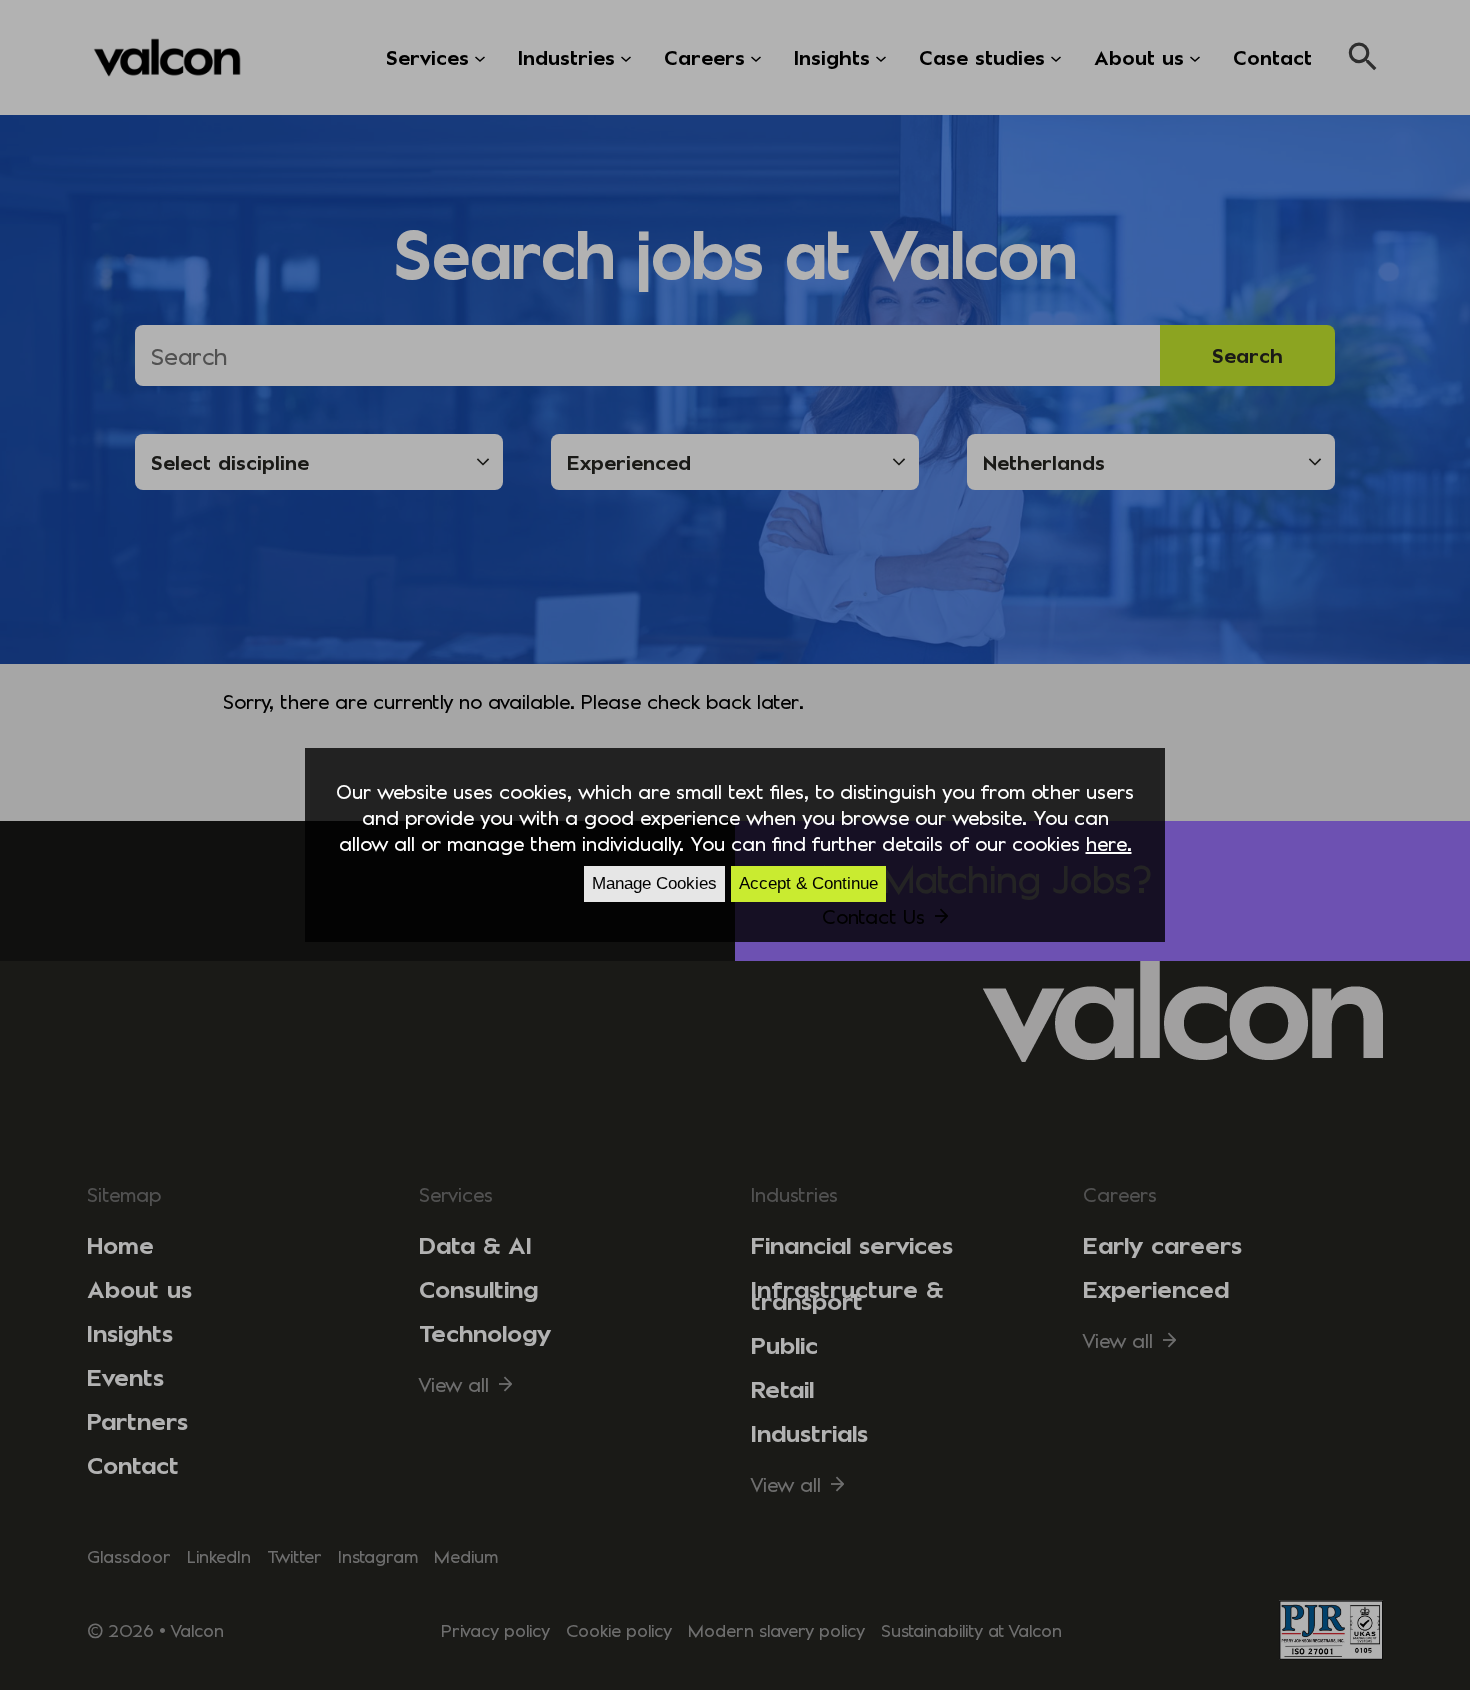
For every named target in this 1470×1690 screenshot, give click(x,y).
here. (1109, 843)
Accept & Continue (808, 883)
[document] (735, 845)
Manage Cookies (654, 883)
